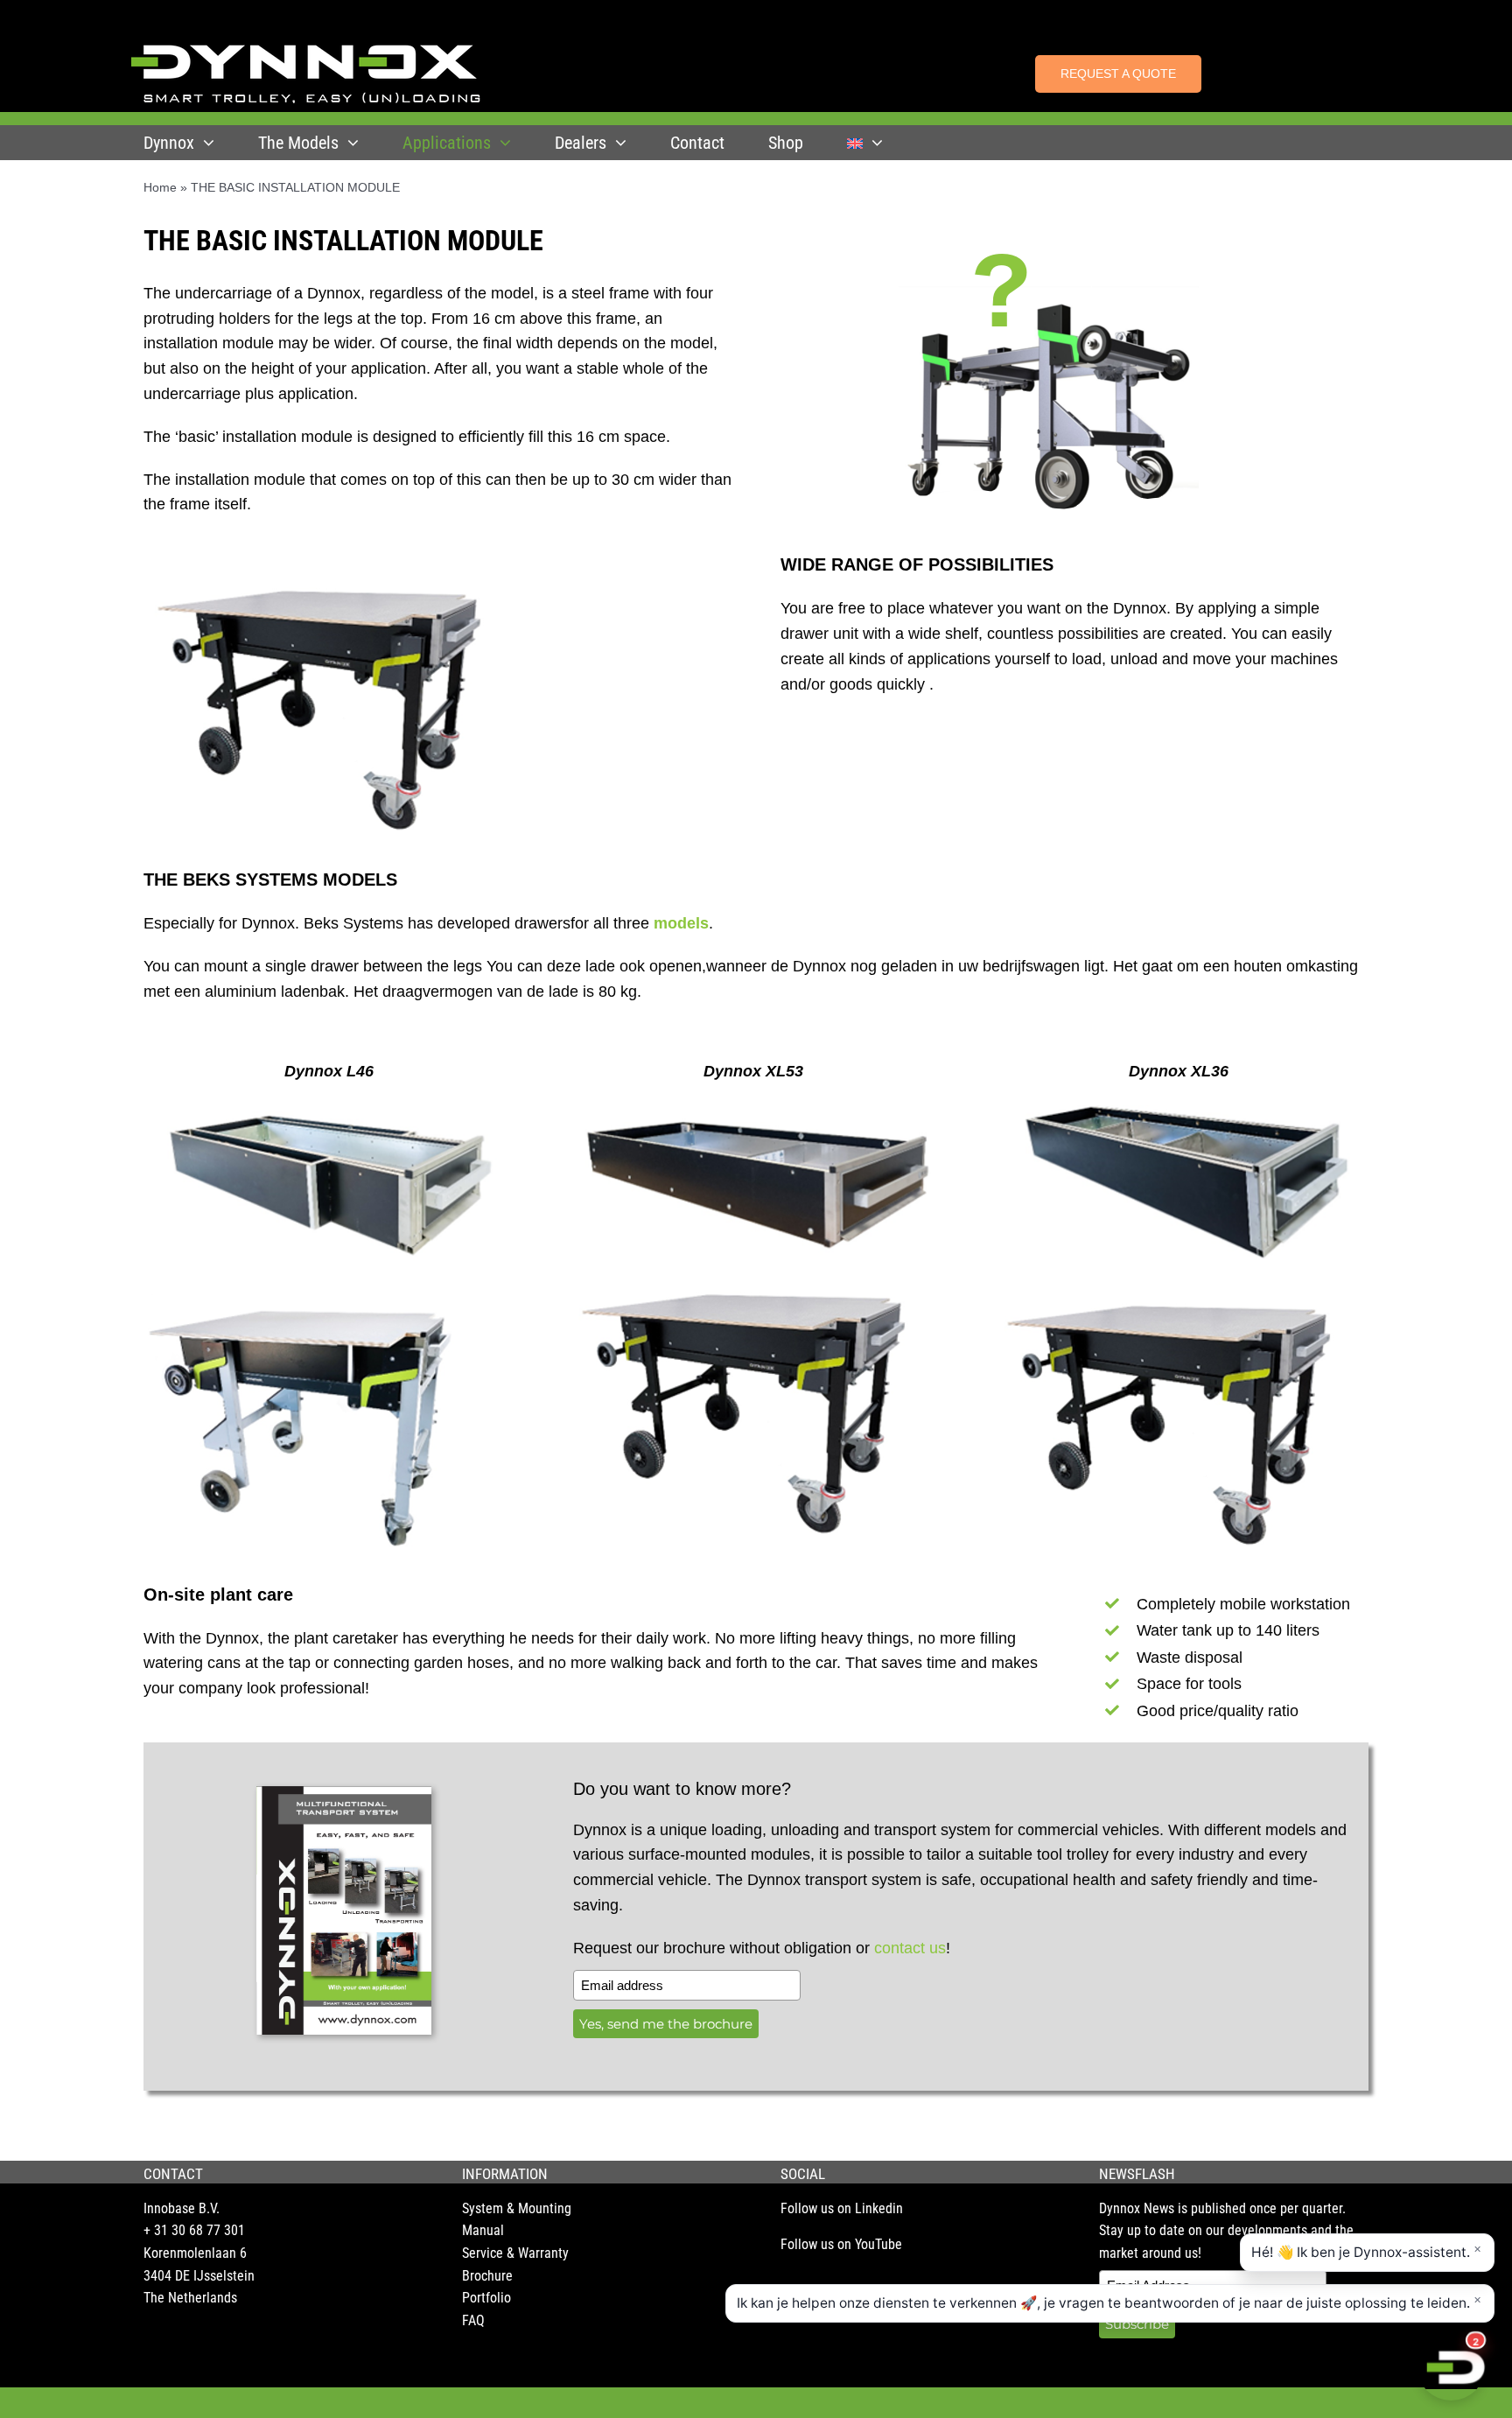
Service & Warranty (515, 2253)
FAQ (473, 2320)
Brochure (487, 2276)
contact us (910, 1948)
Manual (483, 2230)
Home (160, 187)
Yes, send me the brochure (666, 2024)
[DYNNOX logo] (306, 52)
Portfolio (486, 2298)
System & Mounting (517, 2208)
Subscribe (1137, 2324)
